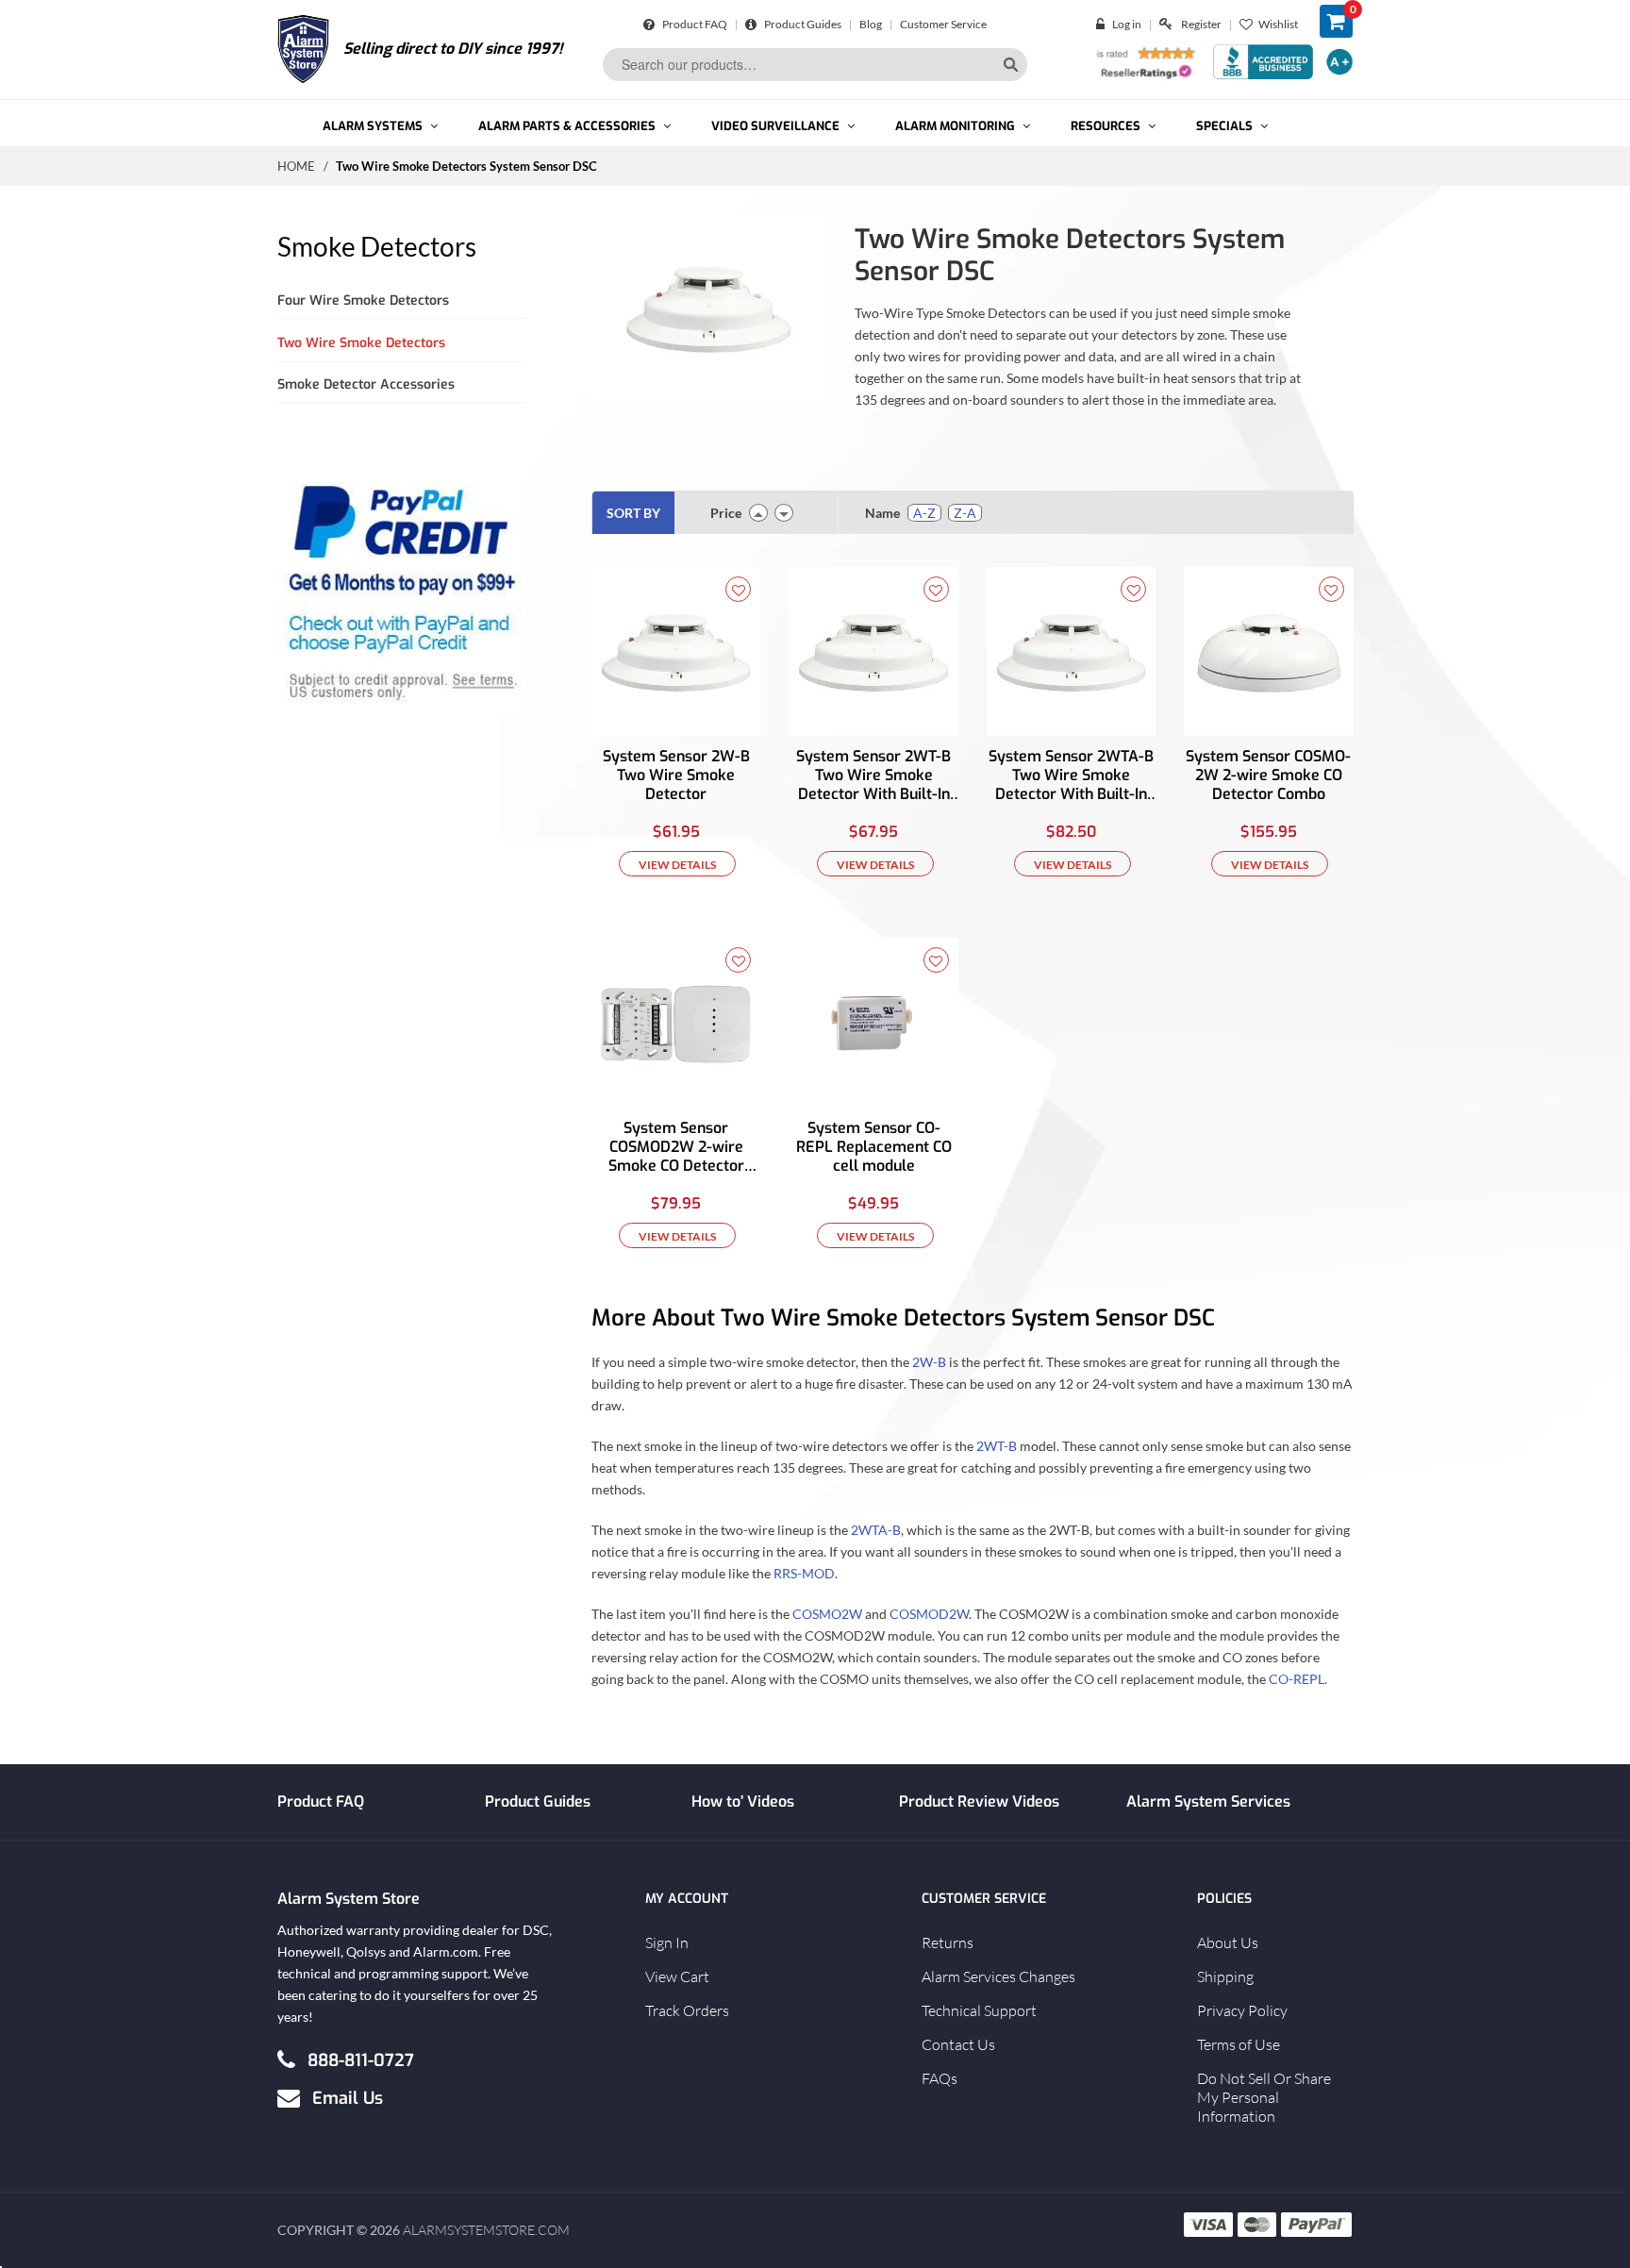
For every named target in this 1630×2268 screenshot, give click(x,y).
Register (1201, 24)
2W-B (929, 1361)
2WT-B (997, 1445)
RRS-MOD (804, 1572)
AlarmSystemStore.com (486, 2230)
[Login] (1104, 24)
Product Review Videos (979, 1801)
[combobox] (815, 65)
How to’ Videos (743, 1801)
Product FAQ (694, 24)
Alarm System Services (1208, 1801)
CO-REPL (1297, 1678)
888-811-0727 (361, 2060)
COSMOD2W (929, 1613)
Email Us (348, 2097)
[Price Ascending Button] (758, 513)
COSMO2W (827, 1613)
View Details (677, 865)
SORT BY (633, 513)
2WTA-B (876, 1529)
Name (882, 513)
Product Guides (802, 24)
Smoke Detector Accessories (366, 384)
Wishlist (1278, 24)
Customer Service (943, 24)
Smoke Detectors (377, 246)
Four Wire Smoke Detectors (363, 300)
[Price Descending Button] (784, 513)
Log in (1127, 24)
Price (726, 513)
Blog (871, 24)
